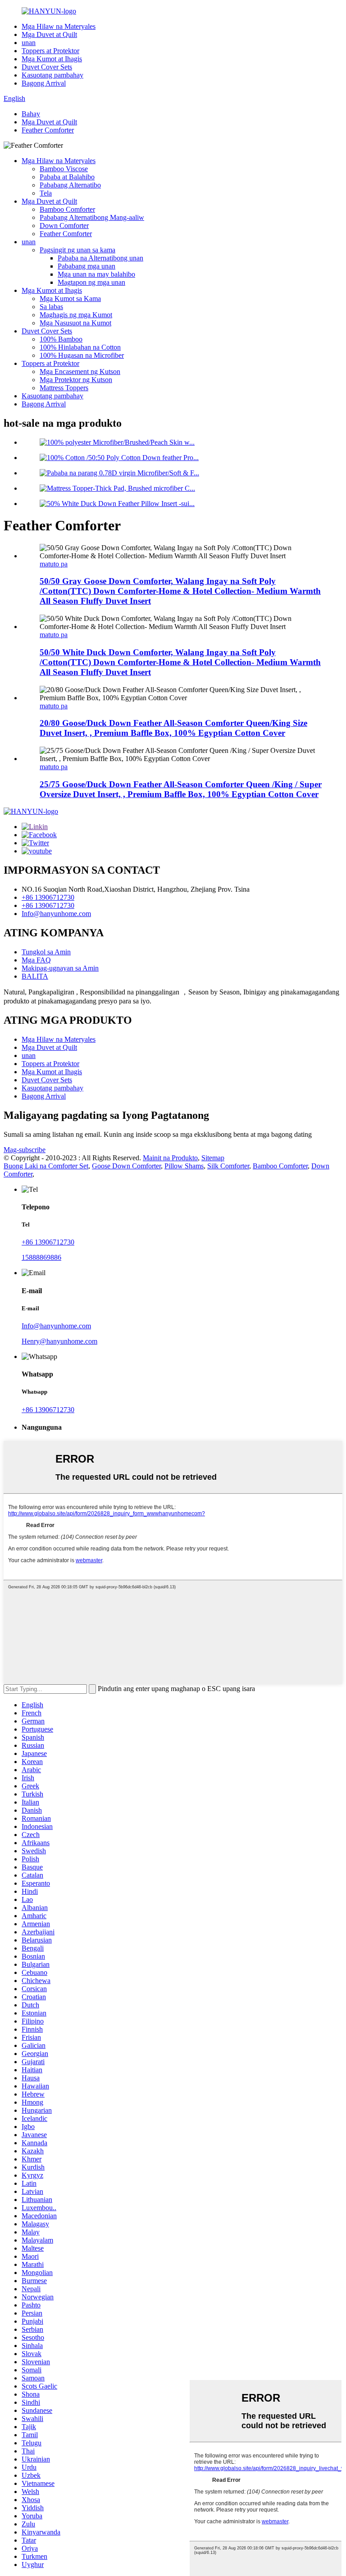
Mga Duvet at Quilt (49, 34)
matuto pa (54, 564)
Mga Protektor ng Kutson (76, 380)
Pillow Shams (184, 1166)
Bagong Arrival (44, 83)
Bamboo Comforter (67, 209)
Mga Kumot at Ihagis (52, 59)
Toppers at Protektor (50, 51)
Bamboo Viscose (64, 169)
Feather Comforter (48, 130)
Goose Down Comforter (126, 1166)
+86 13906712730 (48, 897)
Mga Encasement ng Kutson (80, 372)
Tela (46, 193)
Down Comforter (64, 226)
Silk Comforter (228, 1166)
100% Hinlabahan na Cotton (80, 347)
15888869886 (41, 1257)
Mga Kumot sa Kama (70, 299)
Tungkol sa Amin (46, 952)
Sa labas (51, 307)
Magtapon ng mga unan (91, 282)
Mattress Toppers (64, 388)
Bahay (31, 114)
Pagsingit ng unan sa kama (77, 250)
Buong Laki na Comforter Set (46, 1166)
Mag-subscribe (25, 1150)
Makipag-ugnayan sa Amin (60, 968)
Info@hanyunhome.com (56, 914)
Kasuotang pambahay (52, 75)
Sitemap (213, 1158)
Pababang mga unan (86, 266)
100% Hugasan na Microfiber (82, 355)
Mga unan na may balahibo (96, 274)
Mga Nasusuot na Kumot (75, 323)
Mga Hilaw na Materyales (59, 26)
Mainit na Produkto (170, 1158)
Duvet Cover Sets (47, 67)
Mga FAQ (36, 960)
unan (29, 43)
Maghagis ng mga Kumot (76, 315)
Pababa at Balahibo (67, 177)
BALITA (35, 976)
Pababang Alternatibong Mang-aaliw (92, 217)
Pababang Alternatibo (70, 185)
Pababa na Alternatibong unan (100, 258)
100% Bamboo (61, 339)
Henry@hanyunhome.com (59, 1341)
